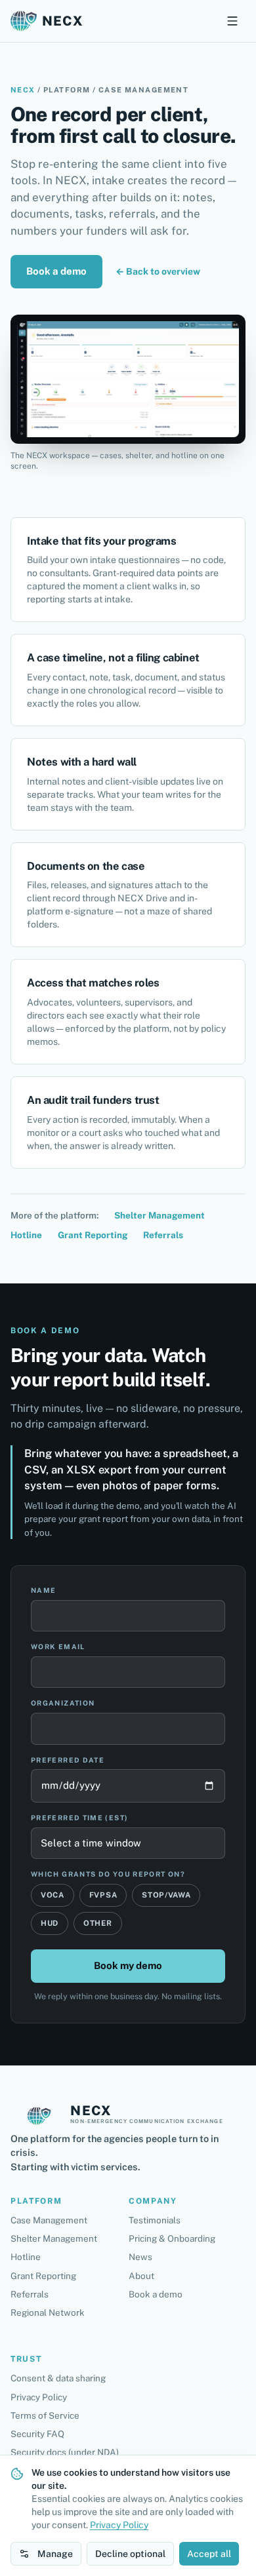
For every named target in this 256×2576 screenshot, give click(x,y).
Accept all (209, 2554)
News (140, 2257)
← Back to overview (158, 271)
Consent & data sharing (58, 2378)
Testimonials (155, 2220)
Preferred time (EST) (79, 1818)
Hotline (26, 1235)
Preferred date (68, 1760)
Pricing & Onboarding (172, 2238)
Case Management (49, 2220)
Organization (63, 1703)
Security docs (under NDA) (65, 2452)
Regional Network (48, 2313)
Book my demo (128, 1965)
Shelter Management (160, 1215)
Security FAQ (37, 2434)
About (141, 2276)
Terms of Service (45, 2415)
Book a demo (56, 271)
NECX (23, 90)
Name (43, 1590)
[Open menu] (232, 21)
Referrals (163, 1235)
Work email (58, 1647)
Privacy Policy (39, 2397)
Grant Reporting (93, 1235)
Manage (55, 2554)
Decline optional (130, 2554)
